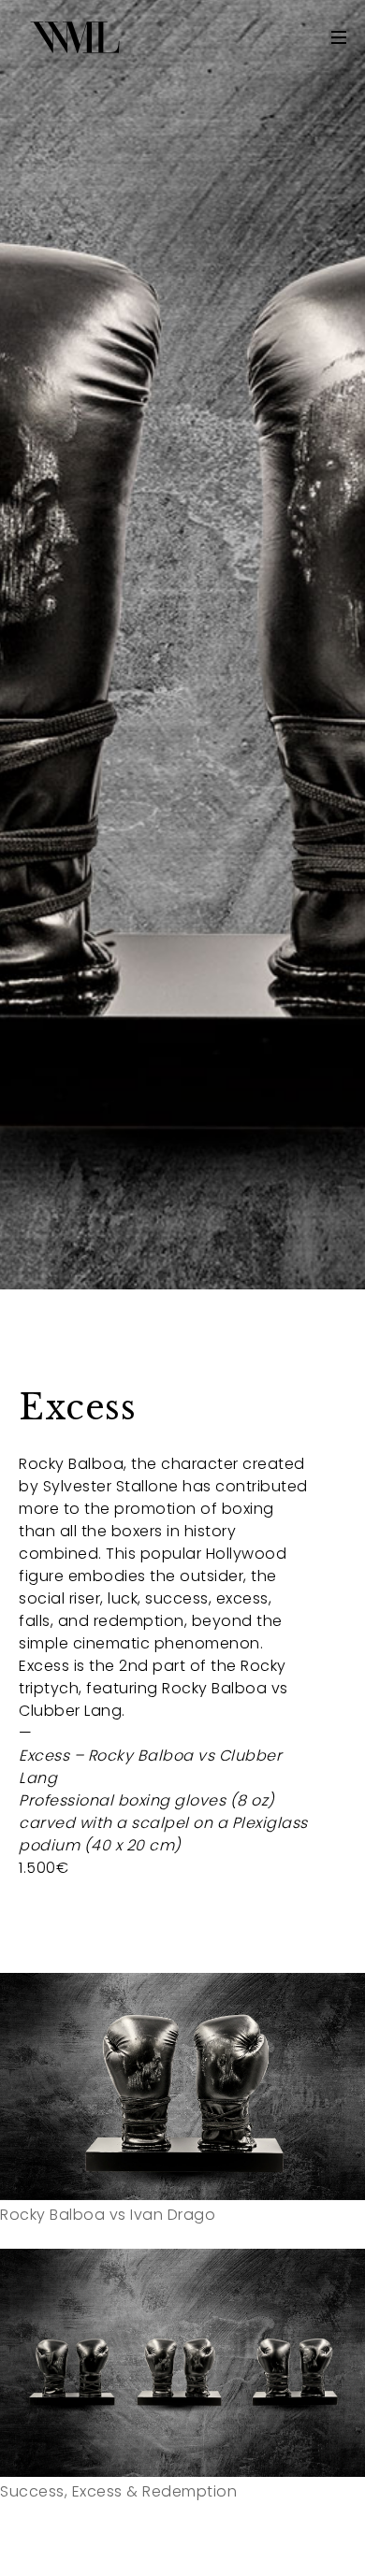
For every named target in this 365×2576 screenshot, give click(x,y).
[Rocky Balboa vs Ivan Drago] (182, 2087)
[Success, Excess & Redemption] (182, 2363)
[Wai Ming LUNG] (75, 37)
